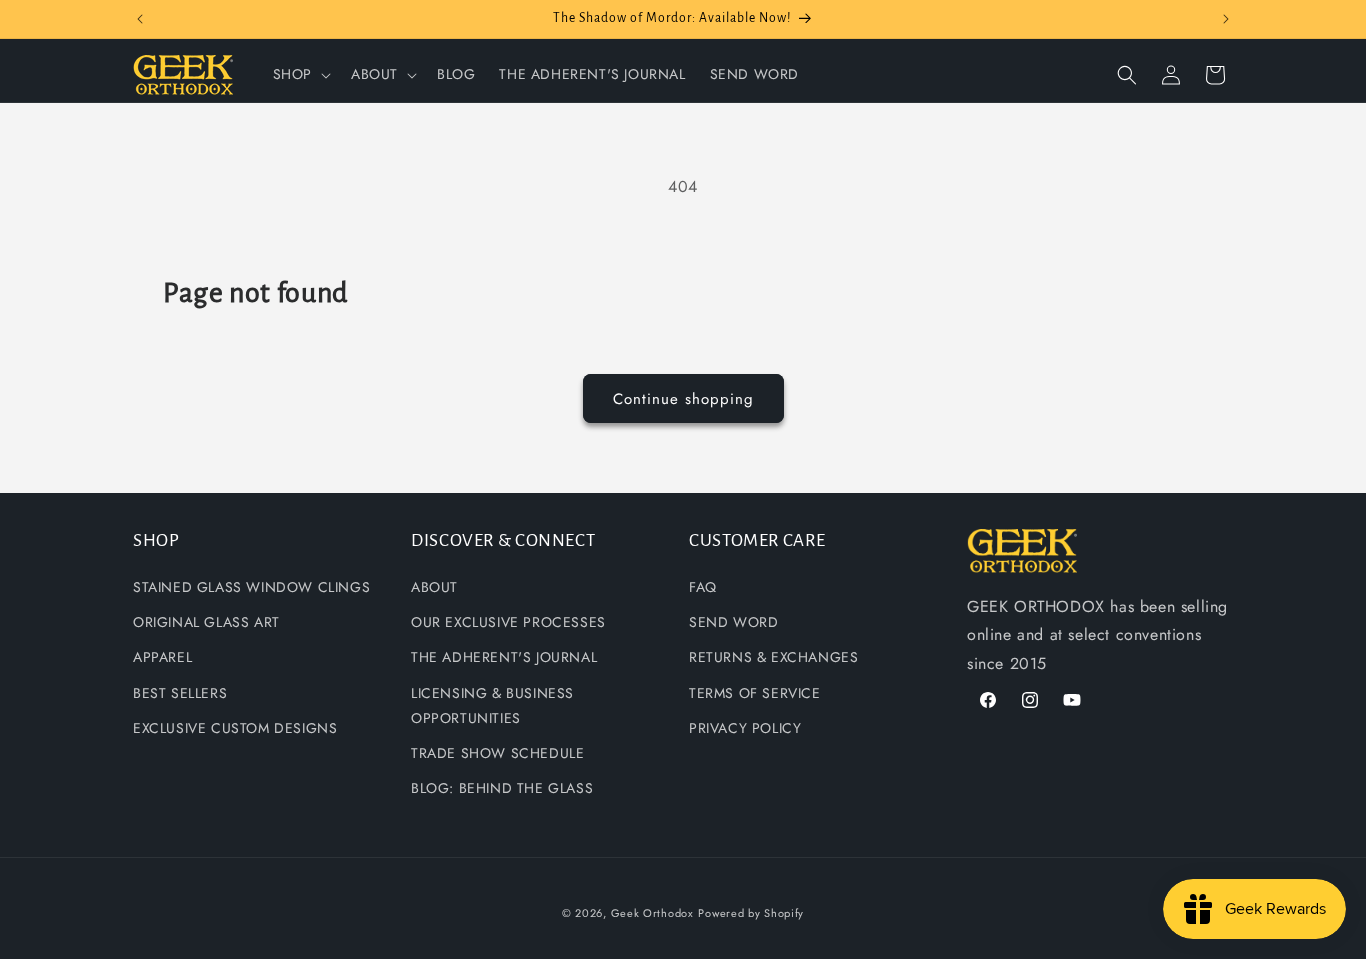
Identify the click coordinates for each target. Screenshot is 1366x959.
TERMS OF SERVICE (755, 693)
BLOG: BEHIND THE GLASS (502, 788)
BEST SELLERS (180, 693)
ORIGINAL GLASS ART (206, 622)
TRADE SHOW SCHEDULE (497, 753)
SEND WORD (733, 622)
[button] (300, 74)
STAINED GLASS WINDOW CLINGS (251, 587)
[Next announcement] (1226, 19)
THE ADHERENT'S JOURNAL (504, 658)
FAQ (703, 587)
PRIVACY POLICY (745, 728)
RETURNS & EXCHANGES (773, 658)
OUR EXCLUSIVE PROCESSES (508, 622)
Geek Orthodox (652, 913)
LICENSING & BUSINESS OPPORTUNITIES (492, 705)
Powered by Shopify (751, 913)
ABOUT (434, 587)
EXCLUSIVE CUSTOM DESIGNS (235, 728)
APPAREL (162, 658)
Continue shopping (683, 399)
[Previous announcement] (140, 19)
